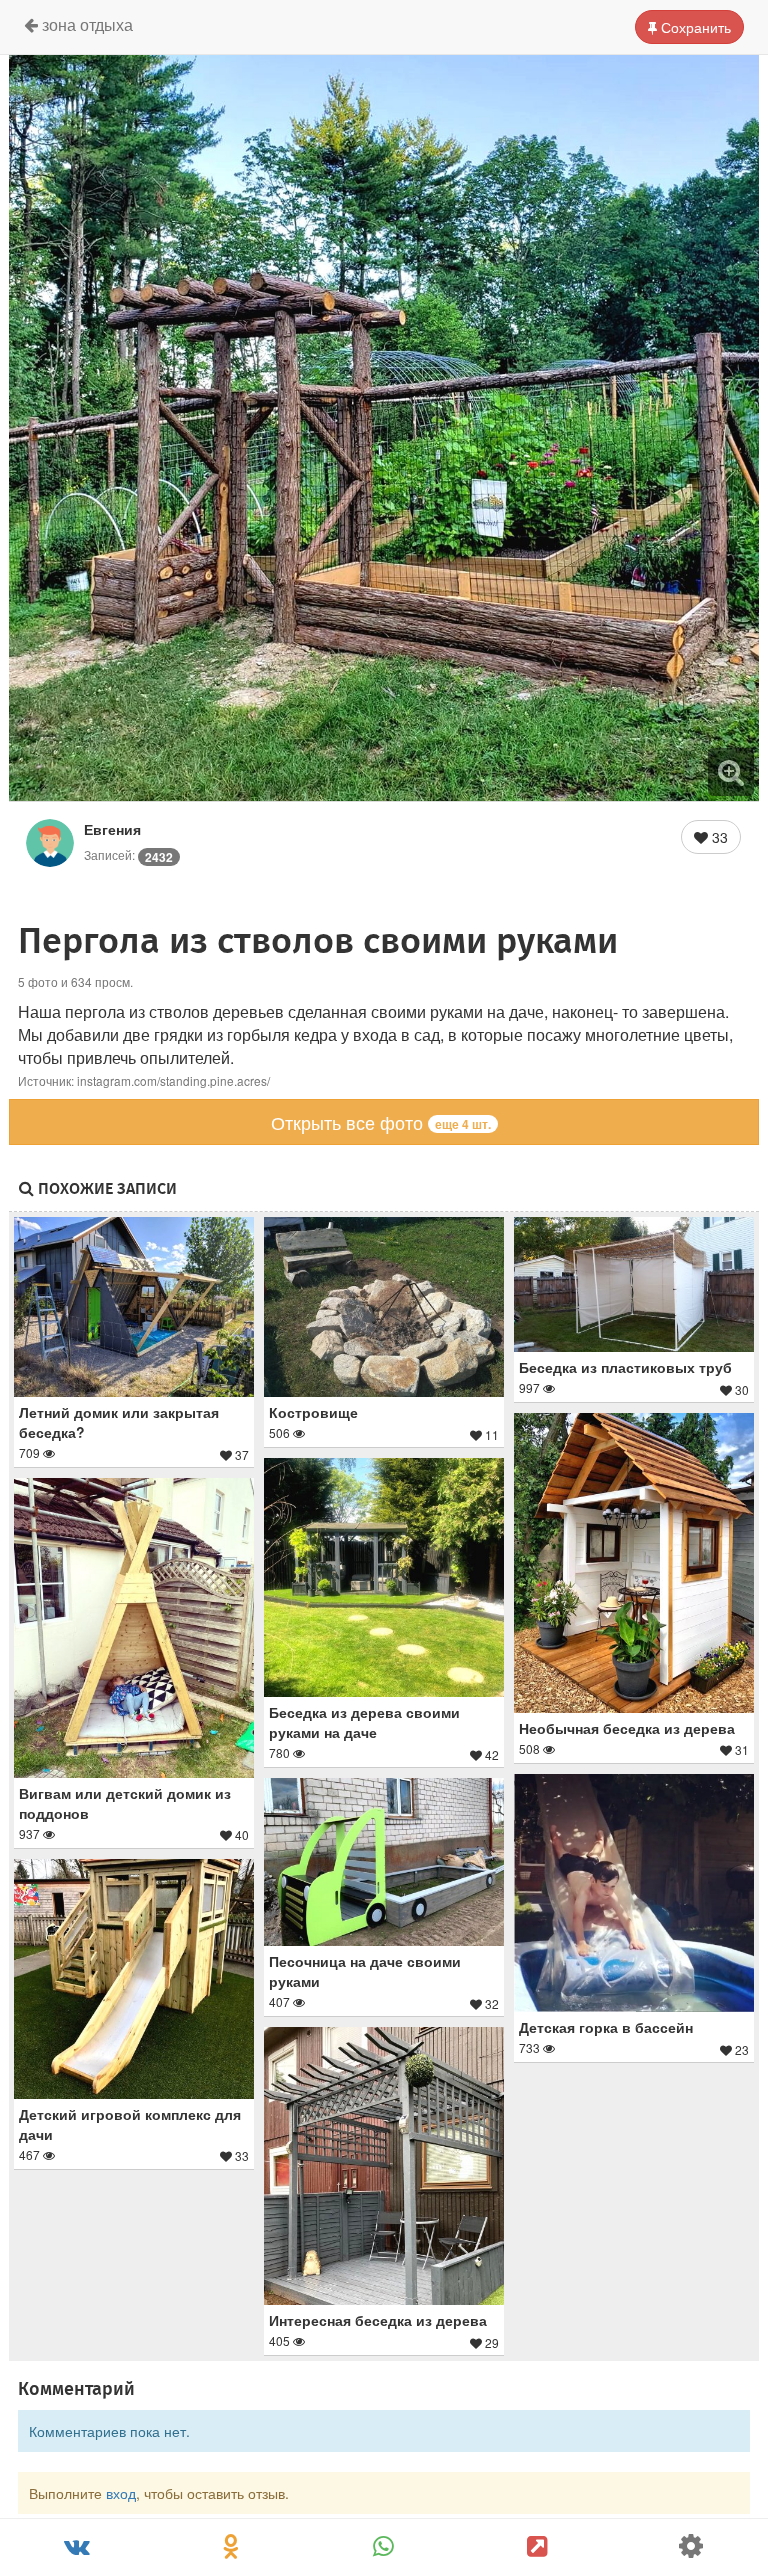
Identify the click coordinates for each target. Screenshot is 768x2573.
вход (121, 2493)
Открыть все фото (381, 1122)
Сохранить (694, 27)
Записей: (128, 854)
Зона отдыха (85, 24)
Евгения (112, 829)
